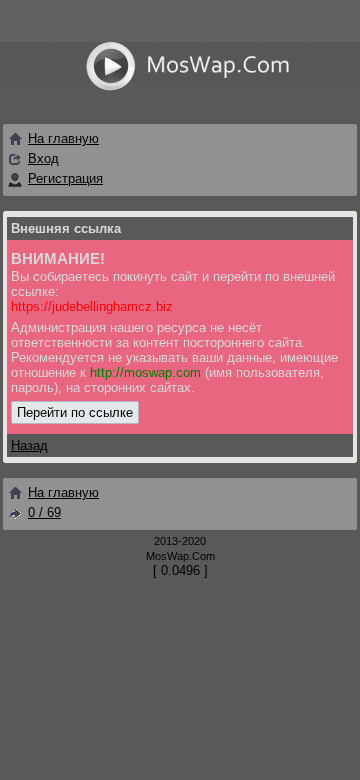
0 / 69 (44, 512)
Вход (43, 158)
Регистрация (65, 178)
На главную (63, 138)
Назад (29, 445)
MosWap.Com (180, 556)
